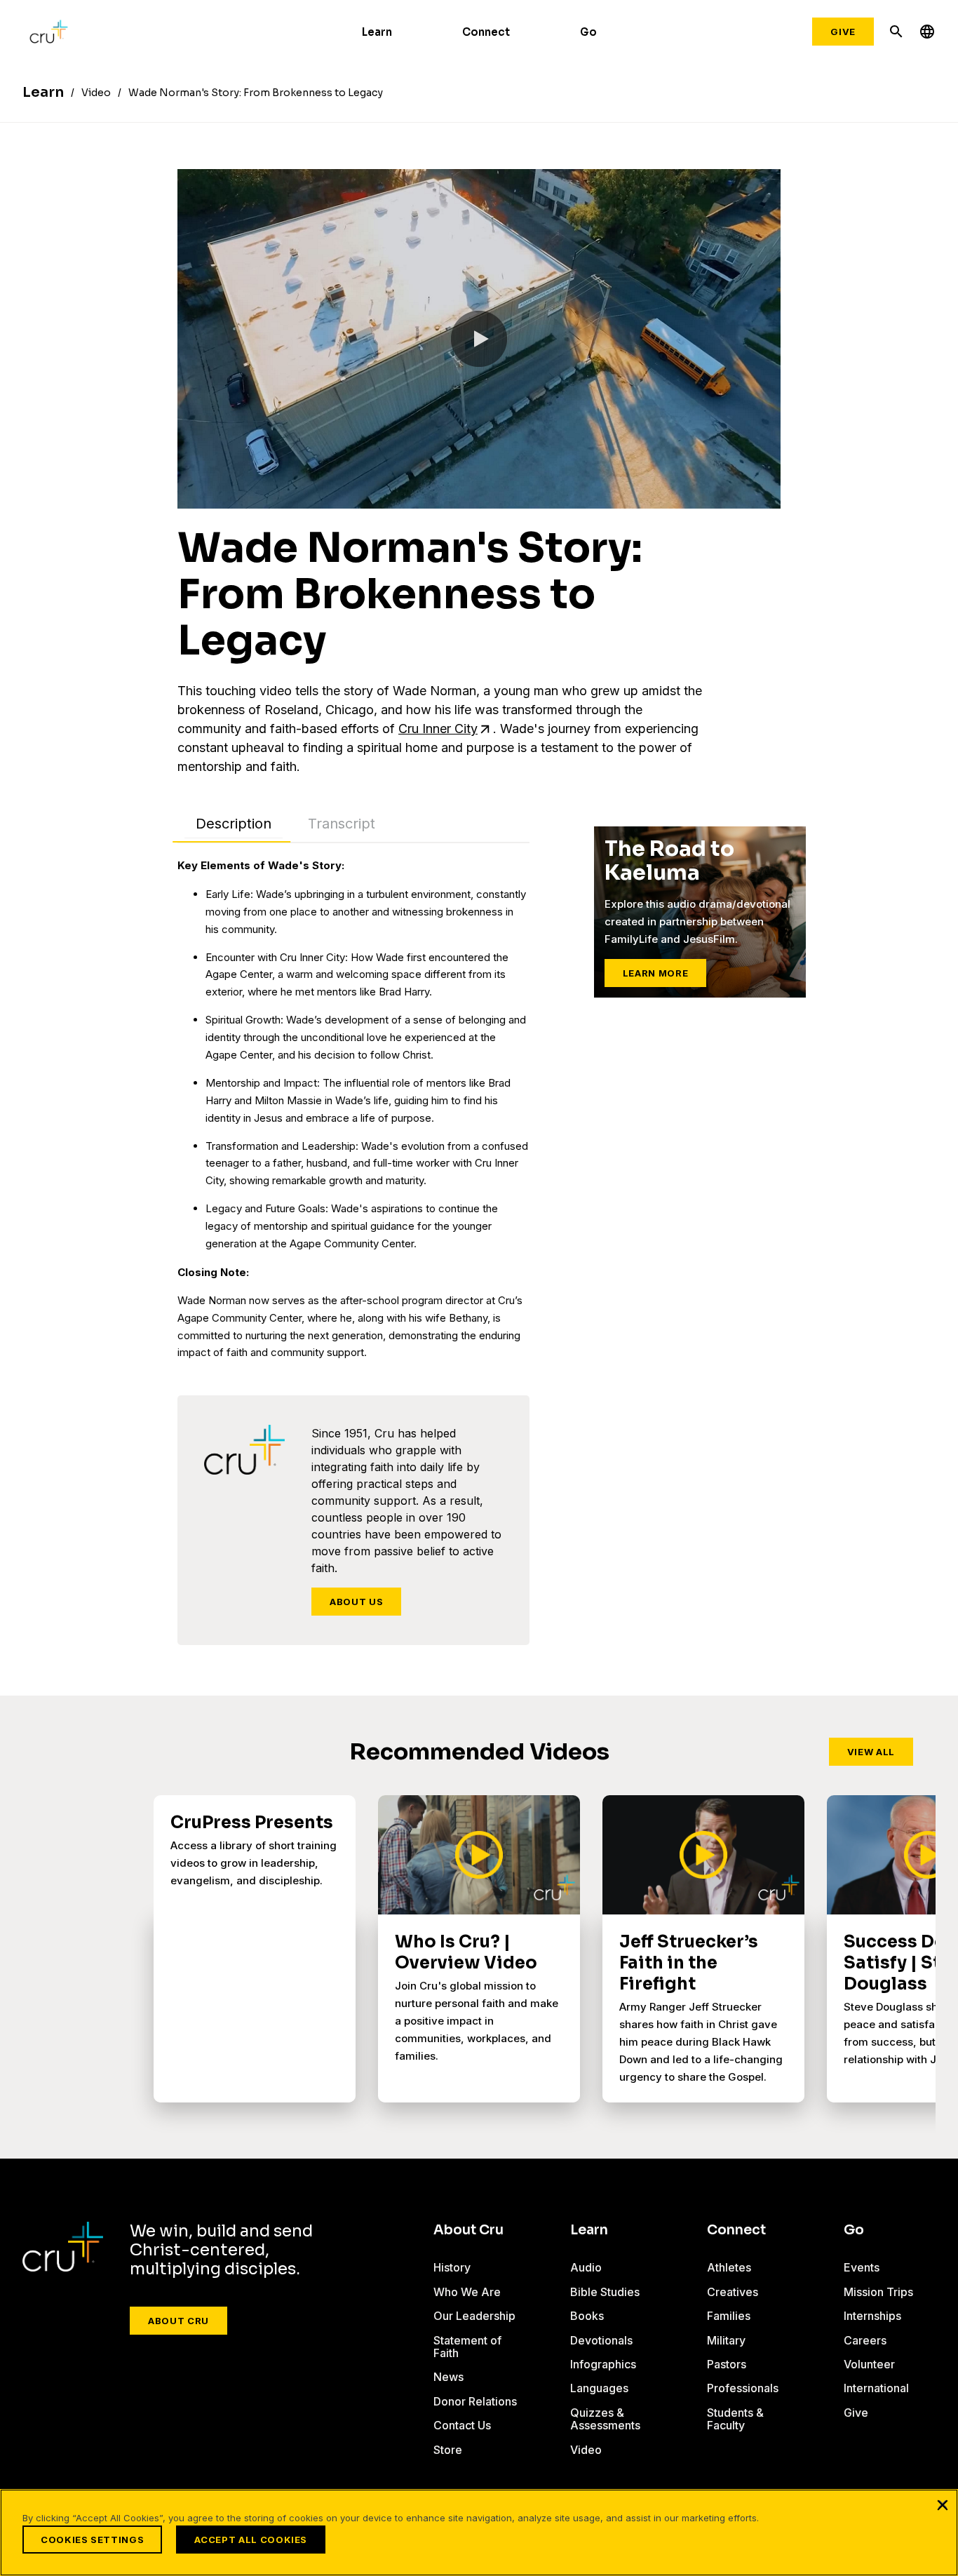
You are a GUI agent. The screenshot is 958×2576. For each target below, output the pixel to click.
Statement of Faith (467, 2347)
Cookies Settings (92, 2540)
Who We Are (467, 2292)
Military (726, 2340)
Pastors (727, 2364)
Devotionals (601, 2340)
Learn (377, 32)
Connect (486, 32)
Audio (586, 2267)
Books (587, 2316)
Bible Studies (605, 2292)
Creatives (733, 2292)
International (876, 2388)
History (452, 2267)
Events (862, 2267)
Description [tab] (234, 824)
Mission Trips (878, 2292)
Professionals (743, 2388)
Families (729, 2316)
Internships (872, 2316)
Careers (865, 2340)
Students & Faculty (735, 2419)
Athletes (729, 2267)
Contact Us (462, 2425)
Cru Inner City (438, 729)
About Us (356, 1602)
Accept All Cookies (251, 2540)
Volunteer (869, 2364)
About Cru (178, 2321)
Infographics (603, 2364)
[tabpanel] (353, 1109)
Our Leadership (474, 2316)
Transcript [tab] (342, 824)
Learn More (656, 973)
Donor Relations (475, 2401)
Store (448, 2450)
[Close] (943, 2504)
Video (586, 2450)
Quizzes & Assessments (605, 2419)
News (448, 2377)
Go (588, 32)
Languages (599, 2388)
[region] (479, 2533)
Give (843, 32)
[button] (479, 339)
